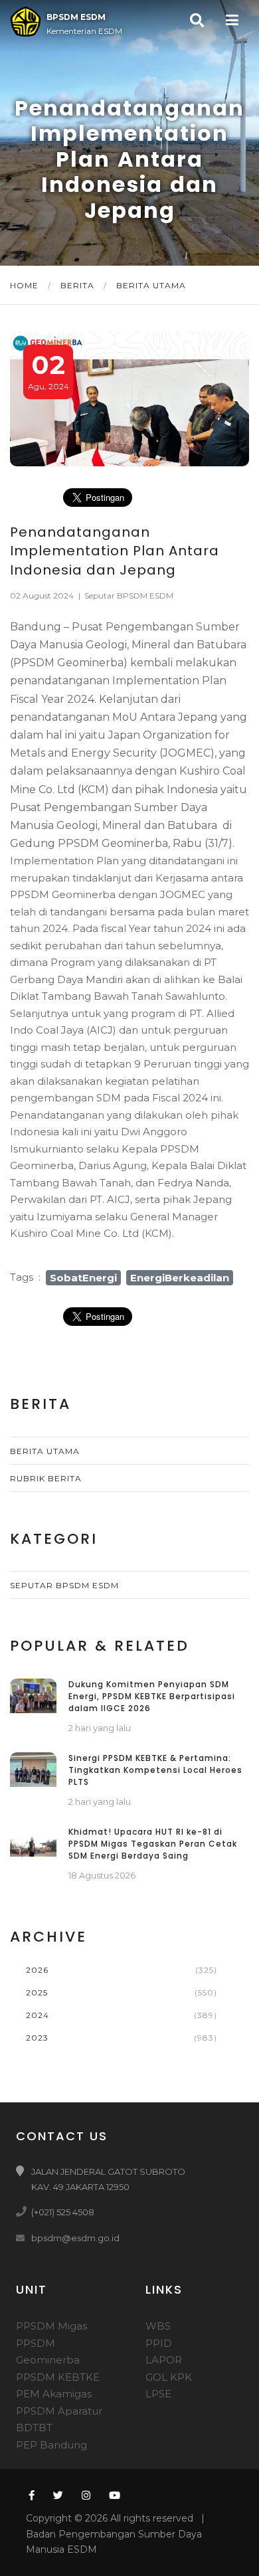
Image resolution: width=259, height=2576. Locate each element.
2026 (37, 1970)
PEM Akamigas (54, 2394)
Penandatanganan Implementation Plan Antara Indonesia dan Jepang (115, 551)
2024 (38, 2015)
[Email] (23, 2238)
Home (26, 285)
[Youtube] (115, 2495)
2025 (37, 1992)
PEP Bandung (51, 2445)
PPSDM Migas (51, 2326)
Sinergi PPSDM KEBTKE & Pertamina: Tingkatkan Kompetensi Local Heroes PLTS (155, 1770)
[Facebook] (30, 2495)
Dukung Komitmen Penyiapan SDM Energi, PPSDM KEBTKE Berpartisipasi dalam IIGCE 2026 (152, 1696)
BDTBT (34, 2428)
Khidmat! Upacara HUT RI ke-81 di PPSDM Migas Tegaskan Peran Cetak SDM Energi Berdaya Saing (153, 1844)
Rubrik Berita (46, 1478)
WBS (158, 2326)
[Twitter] (58, 2495)
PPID (159, 2343)
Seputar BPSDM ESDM (129, 596)
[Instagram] (86, 2495)
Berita (79, 285)
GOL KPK (169, 2377)
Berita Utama (151, 285)
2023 (37, 2038)
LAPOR (164, 2360)
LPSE (158, 2394)
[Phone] (23, 2212)
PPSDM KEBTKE (58, 2377)
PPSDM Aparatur (59, 2411)
